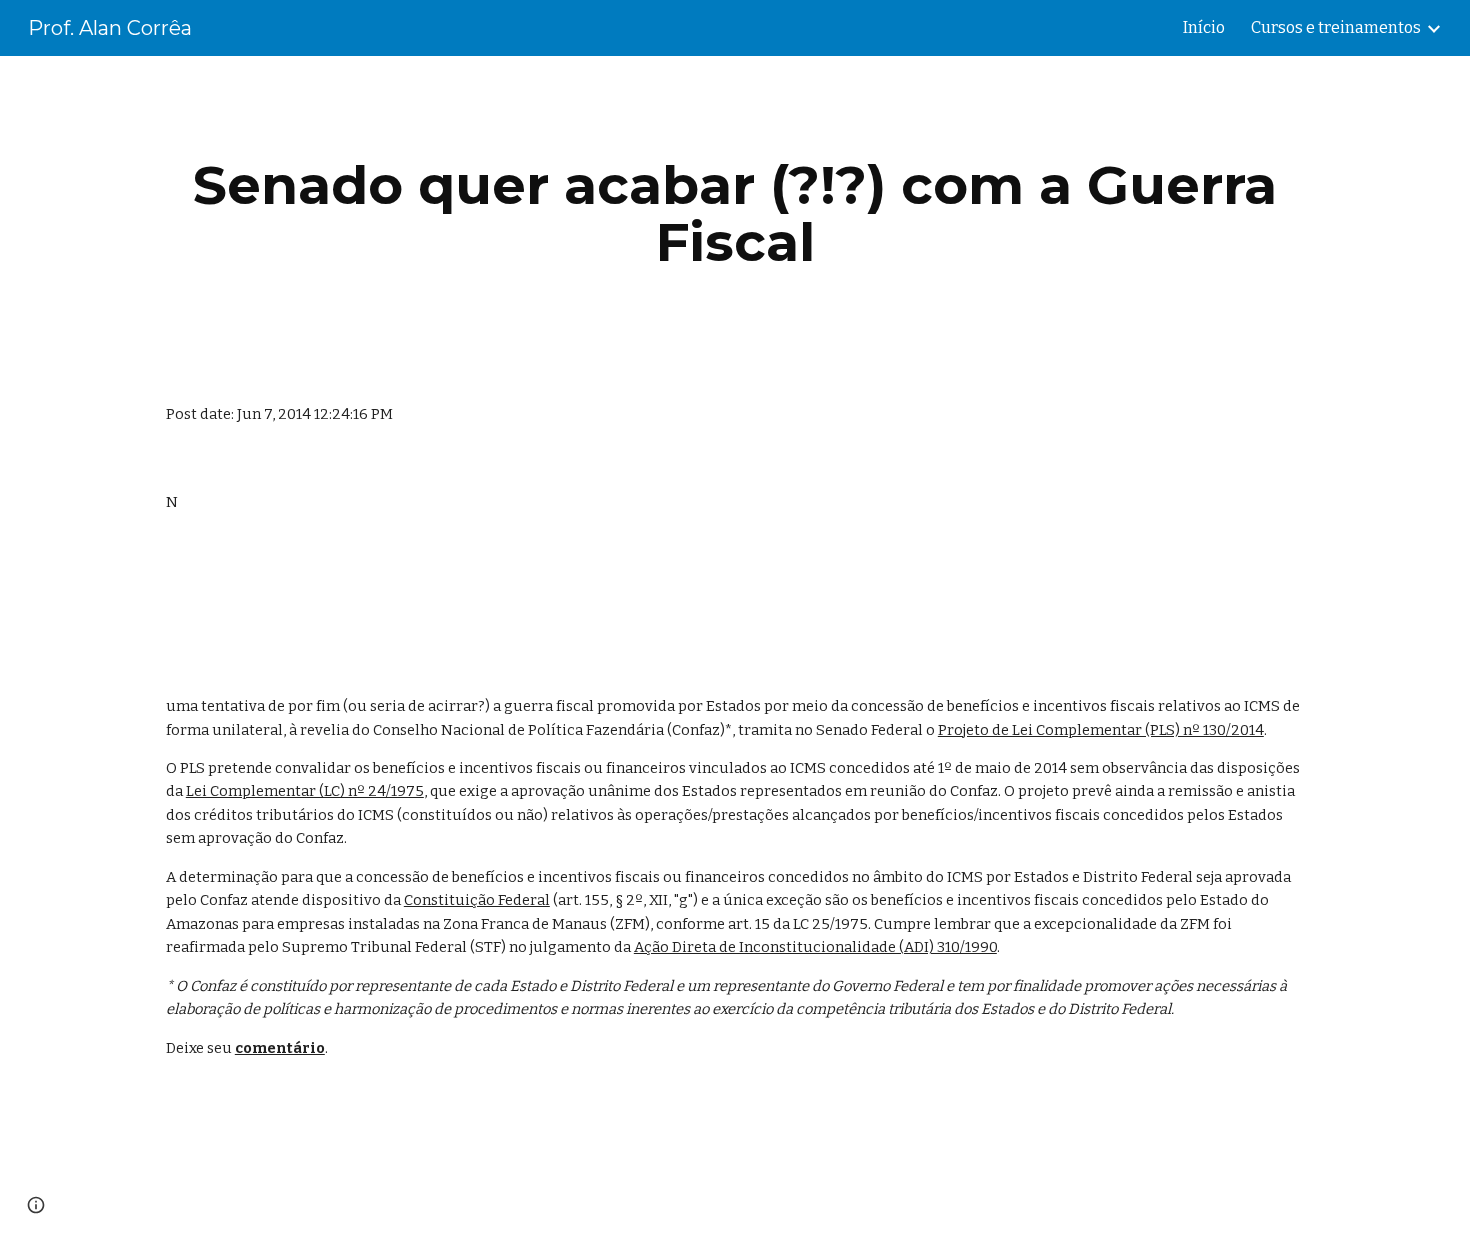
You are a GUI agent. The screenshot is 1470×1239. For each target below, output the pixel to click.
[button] (36, 1205)
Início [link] (1204, 27)
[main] (735, 213)
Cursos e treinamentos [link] (1336, 27)
